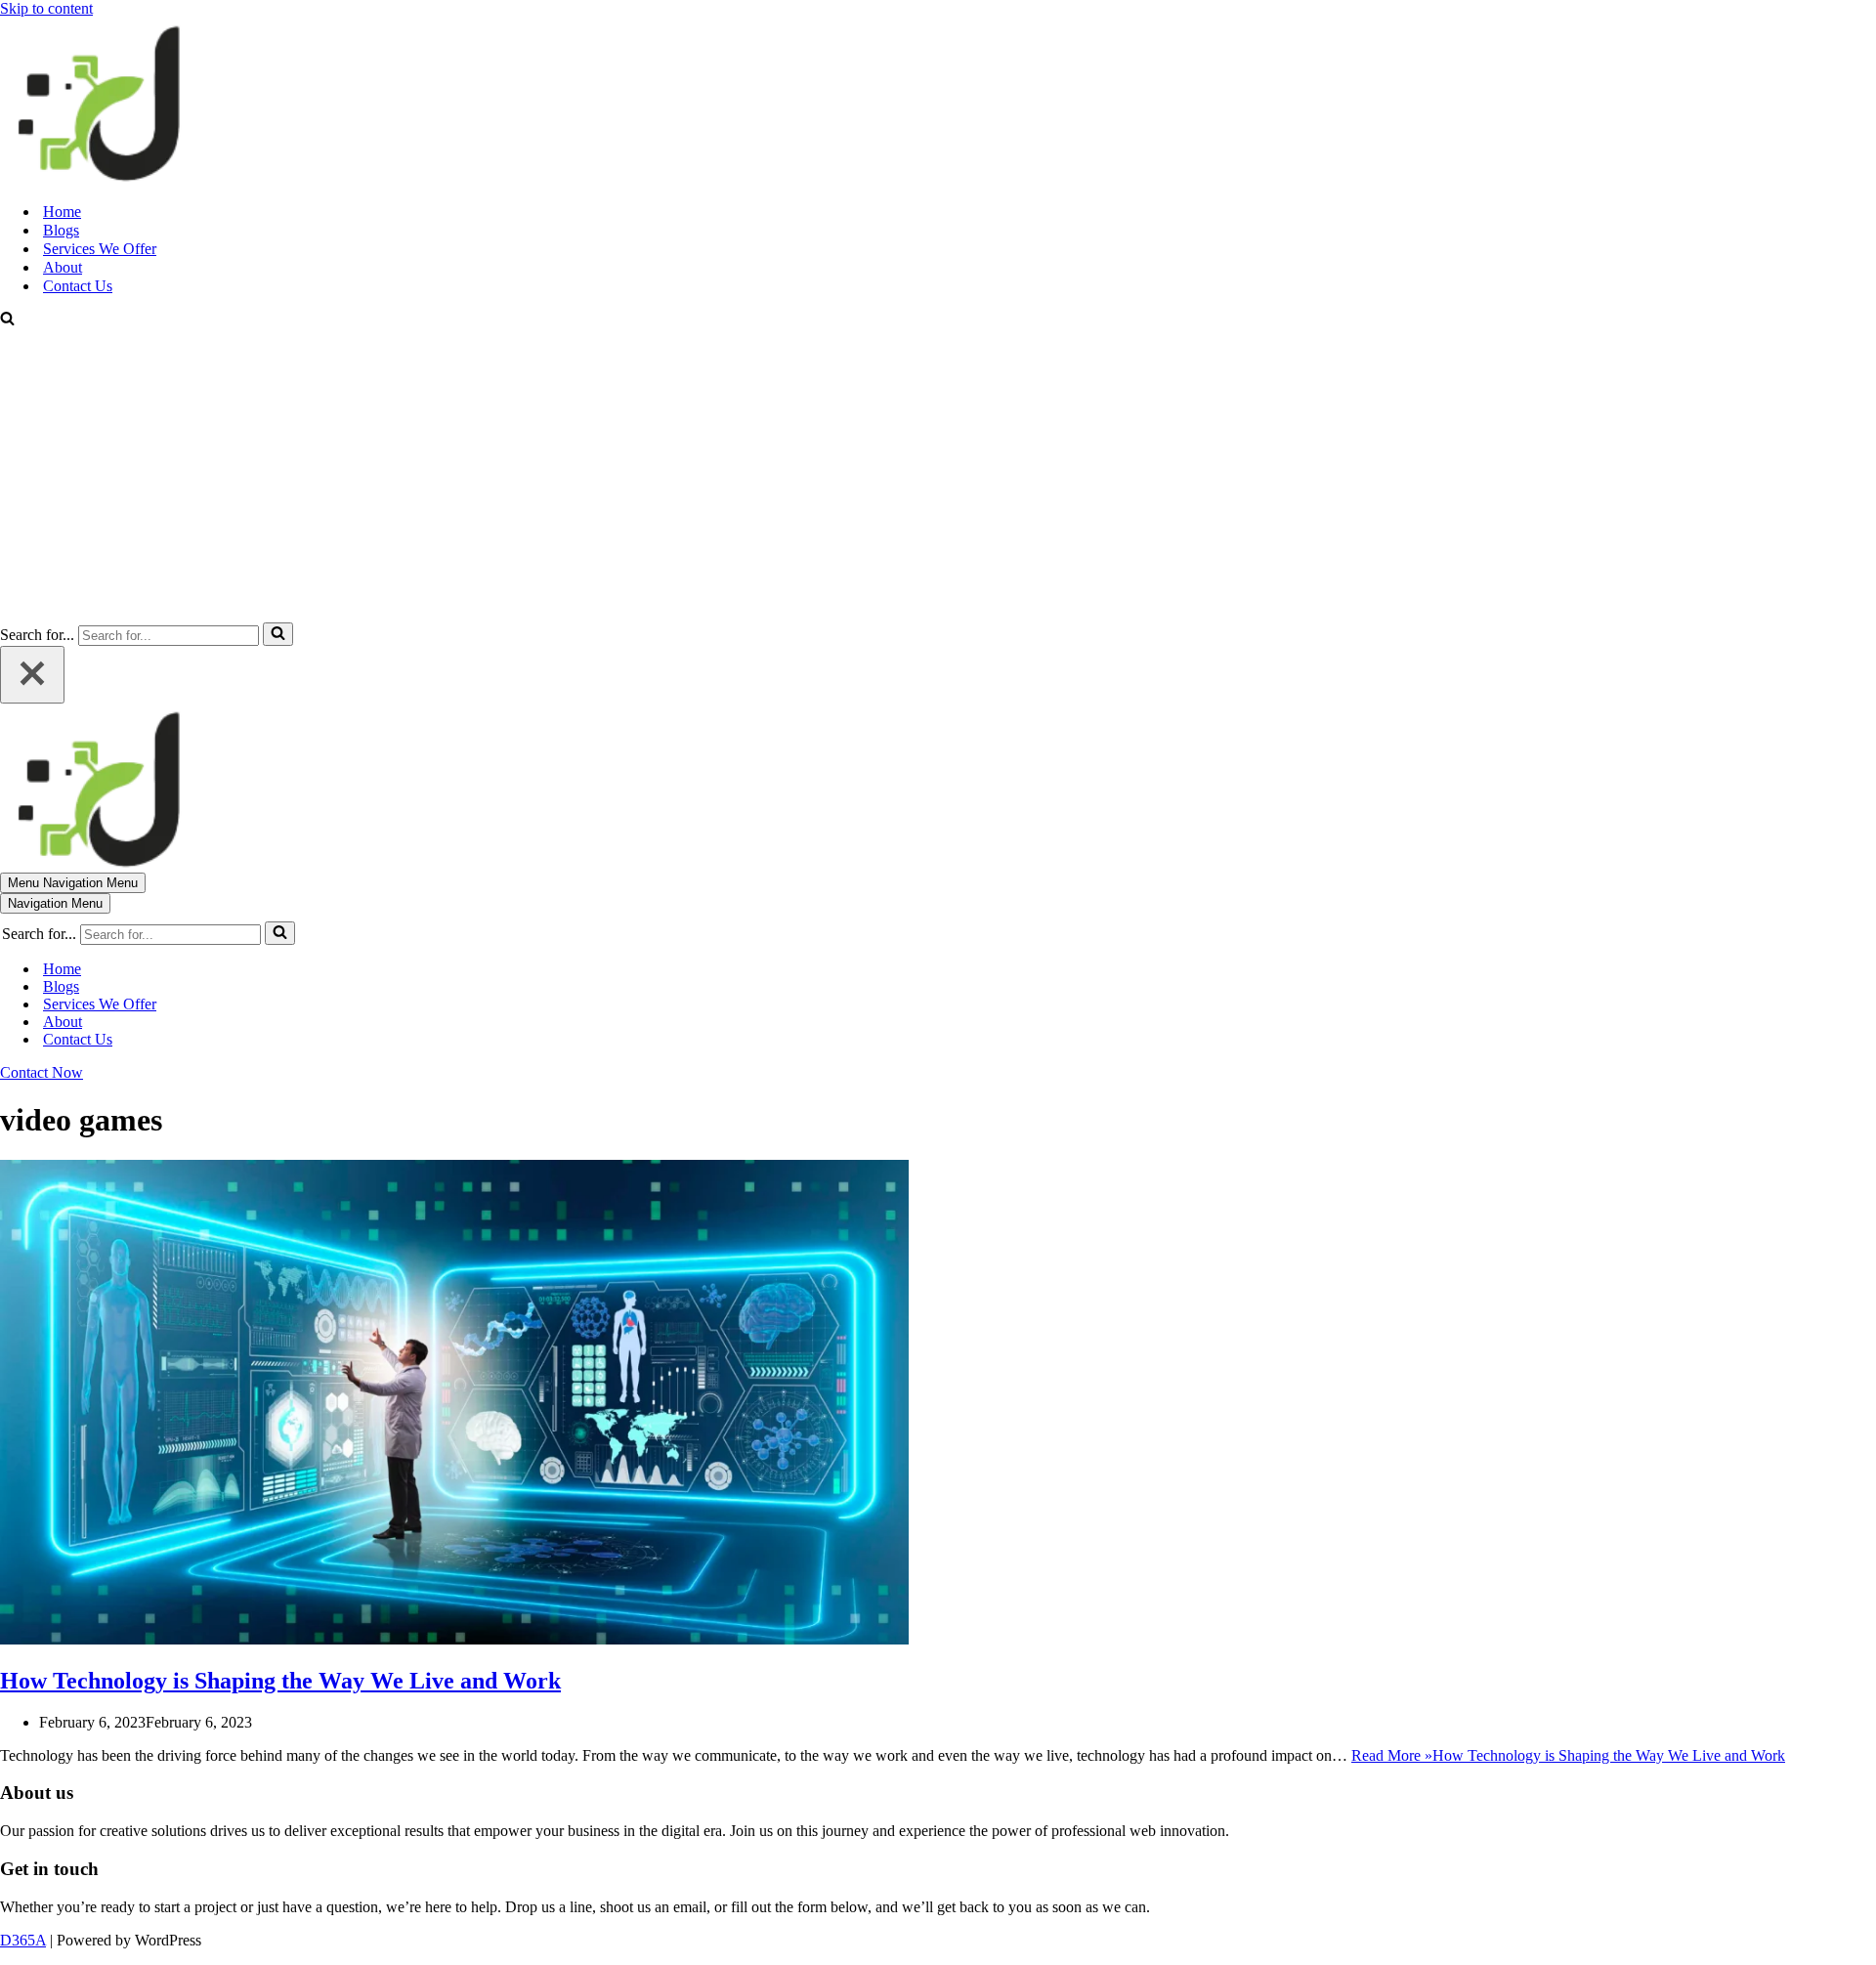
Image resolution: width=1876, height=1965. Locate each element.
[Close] (32, 675)
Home (62, 212)
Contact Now (42, 1072)
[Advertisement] (938, 476)
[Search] (7, 320)
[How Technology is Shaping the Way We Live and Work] (454, 1639)
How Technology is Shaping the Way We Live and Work (280, 1681)
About (63, 267)
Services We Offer (100, 249)
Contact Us (78, 286)
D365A (23, 1940)
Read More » (1568, 1755)
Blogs (61, 230)
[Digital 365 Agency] (98, 177)
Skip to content (46, 8)
